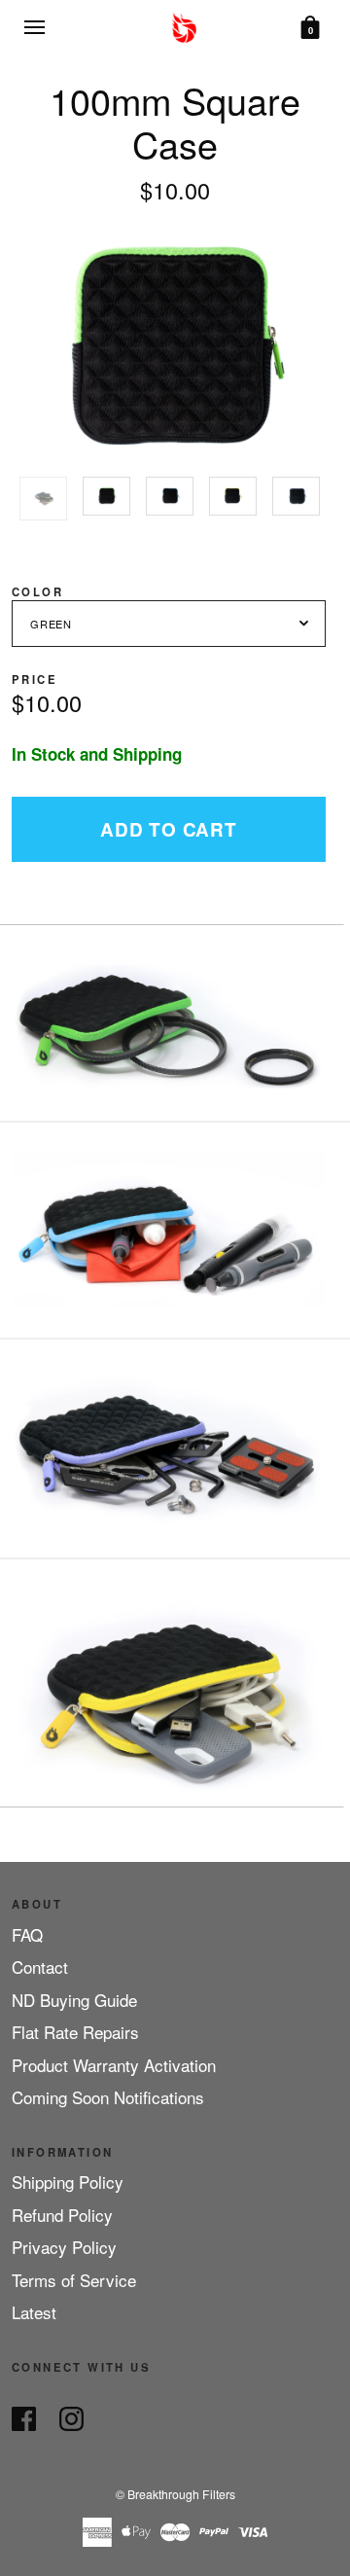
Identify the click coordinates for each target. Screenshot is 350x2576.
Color (37, 591)
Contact (40, 1967)
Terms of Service (74, 2280)
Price (35, 679)
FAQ (27, 1934)
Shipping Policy (68, 2182)
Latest (34, 2312)
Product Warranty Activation (114, 2065)
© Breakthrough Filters (175, 2494)
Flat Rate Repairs (75, 2032)
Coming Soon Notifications (108, 2097)
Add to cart (168, 829)
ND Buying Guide (74, 2000)
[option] (43, 499)
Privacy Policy (64, 2247)
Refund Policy (62, 2215)
